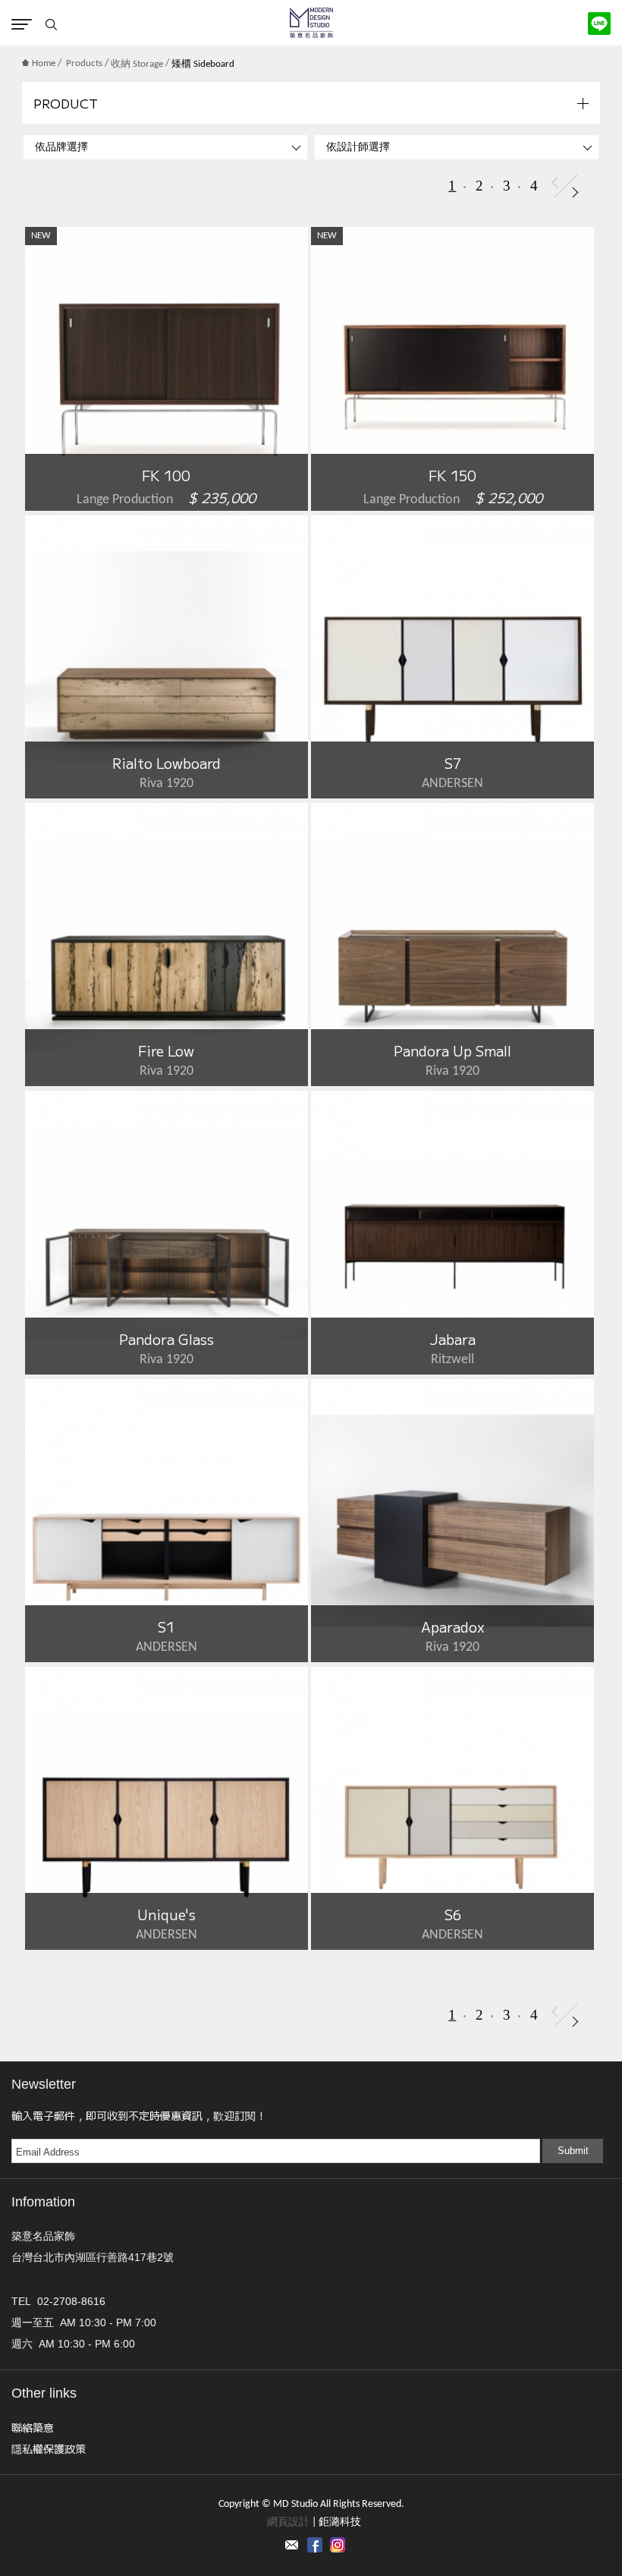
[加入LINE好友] (599, 24)
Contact (292, 2545)
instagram (338, 2545)
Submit (573, 2151)
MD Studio (311, 23)
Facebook (315, 2545)
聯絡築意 (33, 2427)
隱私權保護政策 (49, 2448)
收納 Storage (137, 64)
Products (84, 63)
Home (44, 63)
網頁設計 (288, 2522)
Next (575, 192)
